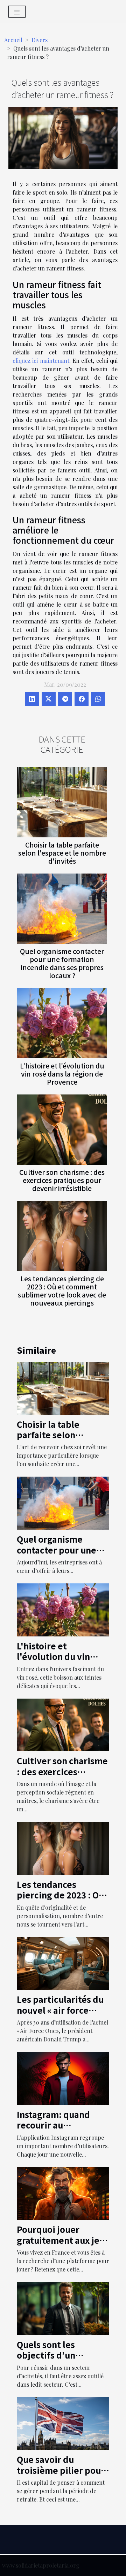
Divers (40, 40)
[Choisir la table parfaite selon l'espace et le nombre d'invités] (62, 802)
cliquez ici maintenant (41, 361)
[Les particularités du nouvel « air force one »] (63, 1963)
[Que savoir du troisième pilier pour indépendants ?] (63, 2423)
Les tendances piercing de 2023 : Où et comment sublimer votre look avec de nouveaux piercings (62, 1291)
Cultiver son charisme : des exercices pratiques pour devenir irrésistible (62, 1180)
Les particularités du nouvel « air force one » (60, 2010)
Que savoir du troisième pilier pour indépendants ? (61, 2470)
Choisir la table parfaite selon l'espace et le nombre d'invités (62, 853)
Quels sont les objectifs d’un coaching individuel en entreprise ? (58, 2360)
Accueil (13, 40)
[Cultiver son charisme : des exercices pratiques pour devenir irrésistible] (62, 1130)
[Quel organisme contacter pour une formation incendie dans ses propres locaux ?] (62, 909)
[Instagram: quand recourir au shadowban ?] (63, 2078)
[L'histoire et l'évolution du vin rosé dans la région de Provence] (62, 1023)
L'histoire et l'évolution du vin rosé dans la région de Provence (62, 1074)
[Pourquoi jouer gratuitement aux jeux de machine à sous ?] (63, 2193)
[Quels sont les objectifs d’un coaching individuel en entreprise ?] (63, 2308)
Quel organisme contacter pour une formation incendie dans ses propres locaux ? (62, 963)
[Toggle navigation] (17, 12)
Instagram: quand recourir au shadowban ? (53, 2125)
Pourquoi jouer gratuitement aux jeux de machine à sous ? (63, 2240)
